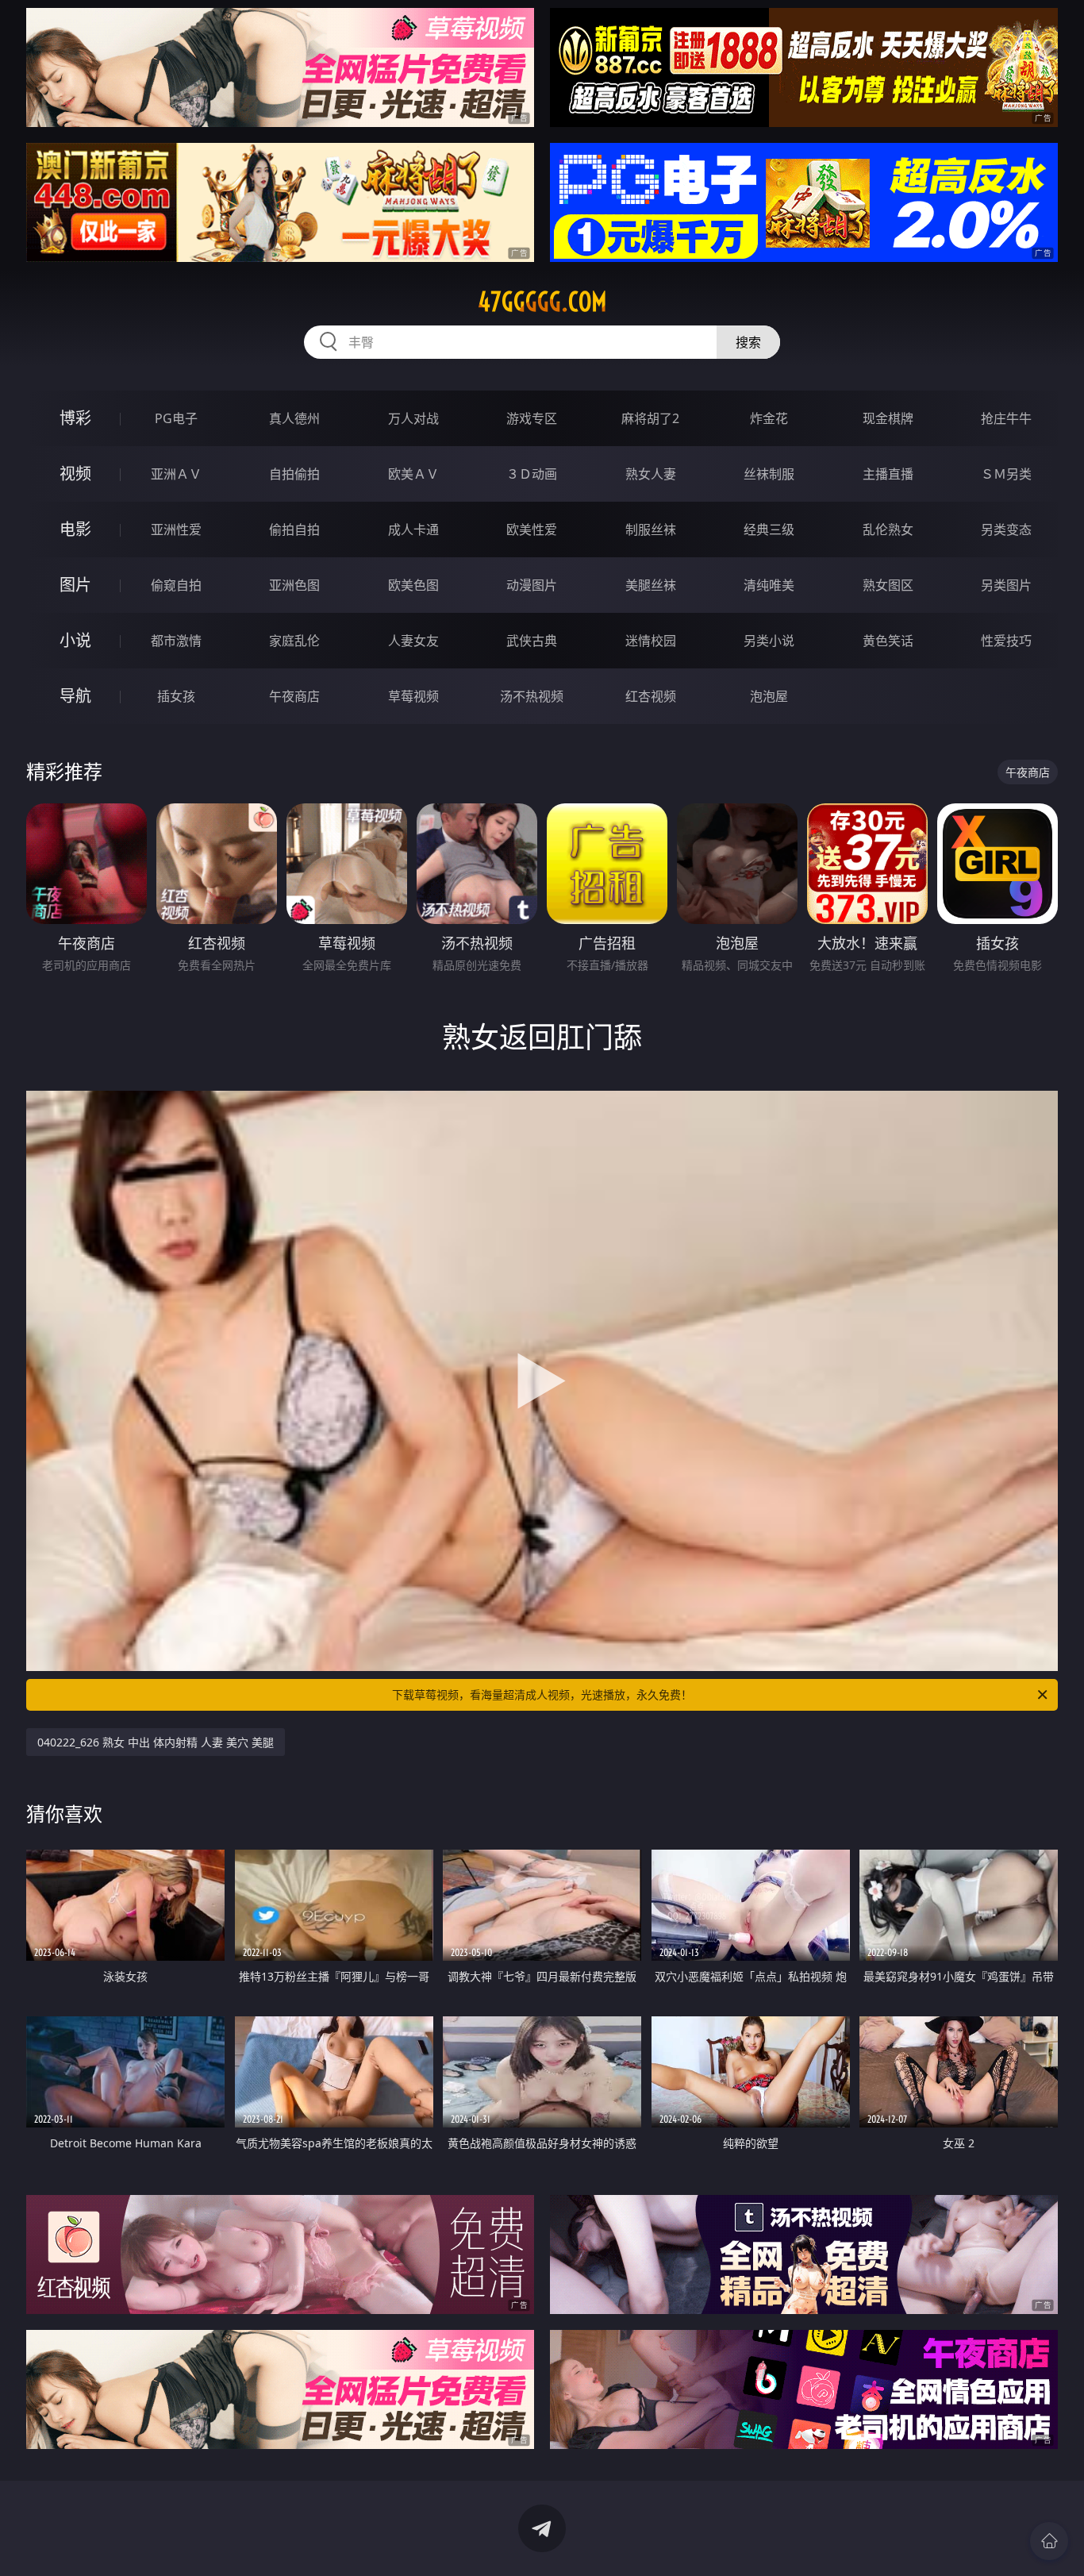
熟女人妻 (651, 474)
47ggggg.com (542, 302)
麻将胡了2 (650, 418)
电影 (75, 529)
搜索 (748, 342)
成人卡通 (413, 529)
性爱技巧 (1006, 641)
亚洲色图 (294, 585)
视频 (75, 474)
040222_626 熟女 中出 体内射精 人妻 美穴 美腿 (156, 1742)
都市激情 (176, 641)
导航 (75, 696)
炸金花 (769, 418)
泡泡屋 (769, 696)
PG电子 (176, 418)
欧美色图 (413, 585)
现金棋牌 (888, 418)
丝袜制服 (769, 474)
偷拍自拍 (294, 529)
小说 (75, 640)
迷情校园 (651, 641)
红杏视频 (651, 696)
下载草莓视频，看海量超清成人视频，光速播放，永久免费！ (542, 1694)
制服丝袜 (651, 529)
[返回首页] (1049, 2541)
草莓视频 (413, 696)
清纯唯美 (769, 585)
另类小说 (769, 641)
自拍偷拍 (294, 474)
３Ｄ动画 (532, 474)
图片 (75, 585)
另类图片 (1006, 585)
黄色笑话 (888, 641)
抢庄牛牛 (1006, 418)
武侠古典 (532, 641)
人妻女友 (413, 641)
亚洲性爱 (176, 529)
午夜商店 (294, 696)
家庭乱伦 (294, 641)
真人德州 (294, 418)
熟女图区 (888, 585)
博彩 (75, 418)
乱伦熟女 (888, 529)
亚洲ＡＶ (176, 474)
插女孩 (176, 696)
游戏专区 (532, 418)
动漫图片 (532, 585)
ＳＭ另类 (1006, 474)
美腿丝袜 (651, 585)
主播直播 (888, 474)
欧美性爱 (532, 529)
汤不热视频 (532, 696)
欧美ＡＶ (413, 474)
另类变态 (1006, 529)
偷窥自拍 (176, 585)
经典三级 (769, 529)
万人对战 (413, 418)
